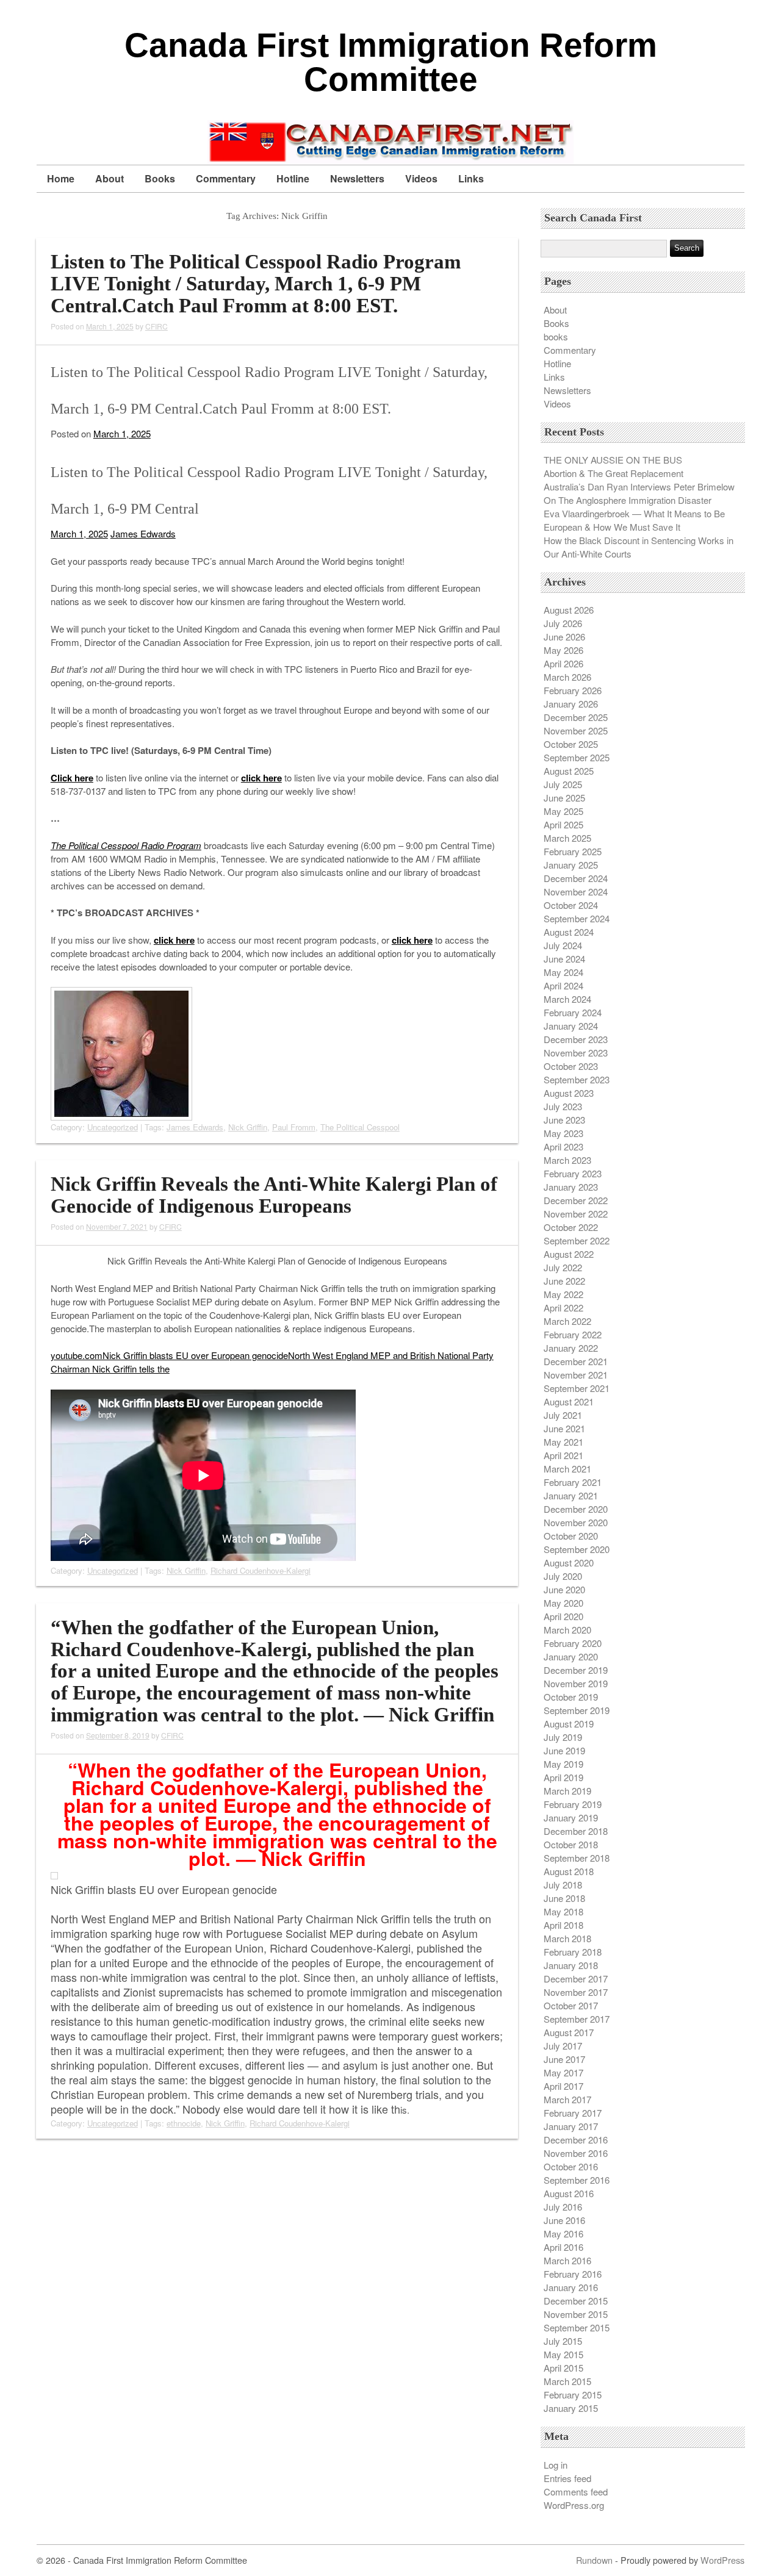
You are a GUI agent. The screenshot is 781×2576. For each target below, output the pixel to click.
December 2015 (576, 2301)
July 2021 (563, 1415)
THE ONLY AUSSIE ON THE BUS (613, 460)
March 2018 (567, 1938)
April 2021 (563, 1455)
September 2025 (577, 757)
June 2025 (564, 798)
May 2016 (563, 2233)
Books (160, 178)
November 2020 (576, 1522)
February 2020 (573, 1643)
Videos (421, 178)
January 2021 (571, 1495)
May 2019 (563, 1764)
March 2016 (567, 2260)
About (110, 178)
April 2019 (563, 1777)
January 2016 (571, 2287)
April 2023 (563, 1146)
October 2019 (571, 1697)
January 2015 (571, 2408)
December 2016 (576, 2140)
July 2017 (563, 2046)
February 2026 (573, 690)
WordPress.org (574, 2505)
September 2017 (577, 2019)
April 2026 (563, 663)
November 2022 (576, 1214)
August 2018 (569, 1871)
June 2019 (564, 1750)
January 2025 (571, 865)
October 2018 (571, 1844)
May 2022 (563, 1294)
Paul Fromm (294, 1127)
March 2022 (567, 1321)
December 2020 (576, 1509)
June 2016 (564, 2220)
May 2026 (563, 650)
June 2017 (564, 2059)
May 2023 (563, 1133)
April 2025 (563, 824)
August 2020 (569, 1562)
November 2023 (576, 1053)
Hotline (293, 178)
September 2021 (577, 1388)
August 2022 (569, 1254)
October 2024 (571, 905)
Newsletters (357, 178)
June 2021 (564, 1428)
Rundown (594, 2560)
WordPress (722, 2560)
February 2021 (573, 1482)
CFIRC (157, 326)
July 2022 (563, 1267)
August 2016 (569, 2193)
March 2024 (567, 999)
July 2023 (563, 1106)
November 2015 (576, 2314)
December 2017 (576, 1979)
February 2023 (573, 1173)
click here (261, 778)
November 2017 (576, 1992)
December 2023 (576, 1039)
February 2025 (573, 851)
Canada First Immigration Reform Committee (391, 62)
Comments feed (576, 2492)
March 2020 (567, 1630)
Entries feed (567, 2478)
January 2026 (571, 704)
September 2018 (577, 1858)
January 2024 (571, 1026)
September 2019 (577, 1710)
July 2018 (563, 1885)
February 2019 (573, 1804)
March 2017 (567, 2099)
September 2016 (577, 2180)
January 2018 (571, 1965)
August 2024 (569, 932)
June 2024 (564, 959)
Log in (556, 2465)
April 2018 (563, 1925)
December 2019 (576, 1670)
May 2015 (563, 2354)
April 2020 (563, 1616)
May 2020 (563, 1603)
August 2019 (569, 1724)
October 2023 (571, 1066)
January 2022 (571, 1348)
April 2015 (563, 2368)
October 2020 (571, 1536)
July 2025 (563, 784)
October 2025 (571, 744)
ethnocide (184, 2123)
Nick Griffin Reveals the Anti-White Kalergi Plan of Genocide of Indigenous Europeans (274, 1195)
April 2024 (563, 985)
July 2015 (563, 2341)
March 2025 (567, 838)
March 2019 (567, 1791)
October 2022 (571, 1227)
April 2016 (563, 2247)
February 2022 (573, 1334)
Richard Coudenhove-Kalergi (261, 1570)
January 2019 (571, 1817)
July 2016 (563, 2207)
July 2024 (563, 945)
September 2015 (577, 2327)
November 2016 (576, 2153)
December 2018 (576, 1831)
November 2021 (576, 1375)
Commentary (226, 178)
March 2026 (567, 677)
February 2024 (573, 1012)
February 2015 (573, 2395)
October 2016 (571, 2166)
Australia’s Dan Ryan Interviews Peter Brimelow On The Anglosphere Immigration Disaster (639, 493)
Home (61, 178)
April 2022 (563, 1308)
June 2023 (564, 1120)
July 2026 (563, 623)
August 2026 (569, 610)
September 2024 (577, 918)
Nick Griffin (248, 1127)
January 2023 (571, 1187)
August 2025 (569, 771)
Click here (72, 778)
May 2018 (563, 1911)
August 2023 (569, 1093)
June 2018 (564, 1898)
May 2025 (563, 811)
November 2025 (576, 730)
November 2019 (576, 1683)
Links (471, 178)
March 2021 (567, 1469)
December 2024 (576, 878)
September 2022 (577, 1240)
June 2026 (564, 637)
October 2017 (571, 2005)
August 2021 (569, 1401)
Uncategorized (113, 1127)
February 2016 (573, 2274)
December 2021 (576, 1361)
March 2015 (567, 2381)
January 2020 (571, 1656)
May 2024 (563, 972)
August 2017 (569, 2032)
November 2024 (576, 892)
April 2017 (563, 2086)
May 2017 (563, 2072)
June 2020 (564, 1589)
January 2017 (571, 2126)
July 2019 (563, 1737)
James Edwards (143, 533)
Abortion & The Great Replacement (614, 473)
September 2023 (577, 1079)
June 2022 (564, 1281)
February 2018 (573, 1952)
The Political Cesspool (360, 1127)
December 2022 (576, 1200)
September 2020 (577, 1549)
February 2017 (573, 2113)
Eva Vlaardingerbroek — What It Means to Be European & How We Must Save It (634, 520)
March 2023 (567, 1160)
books (556, 336)
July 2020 (563, 1576)
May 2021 (563, 1442)
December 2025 (576, 717)
